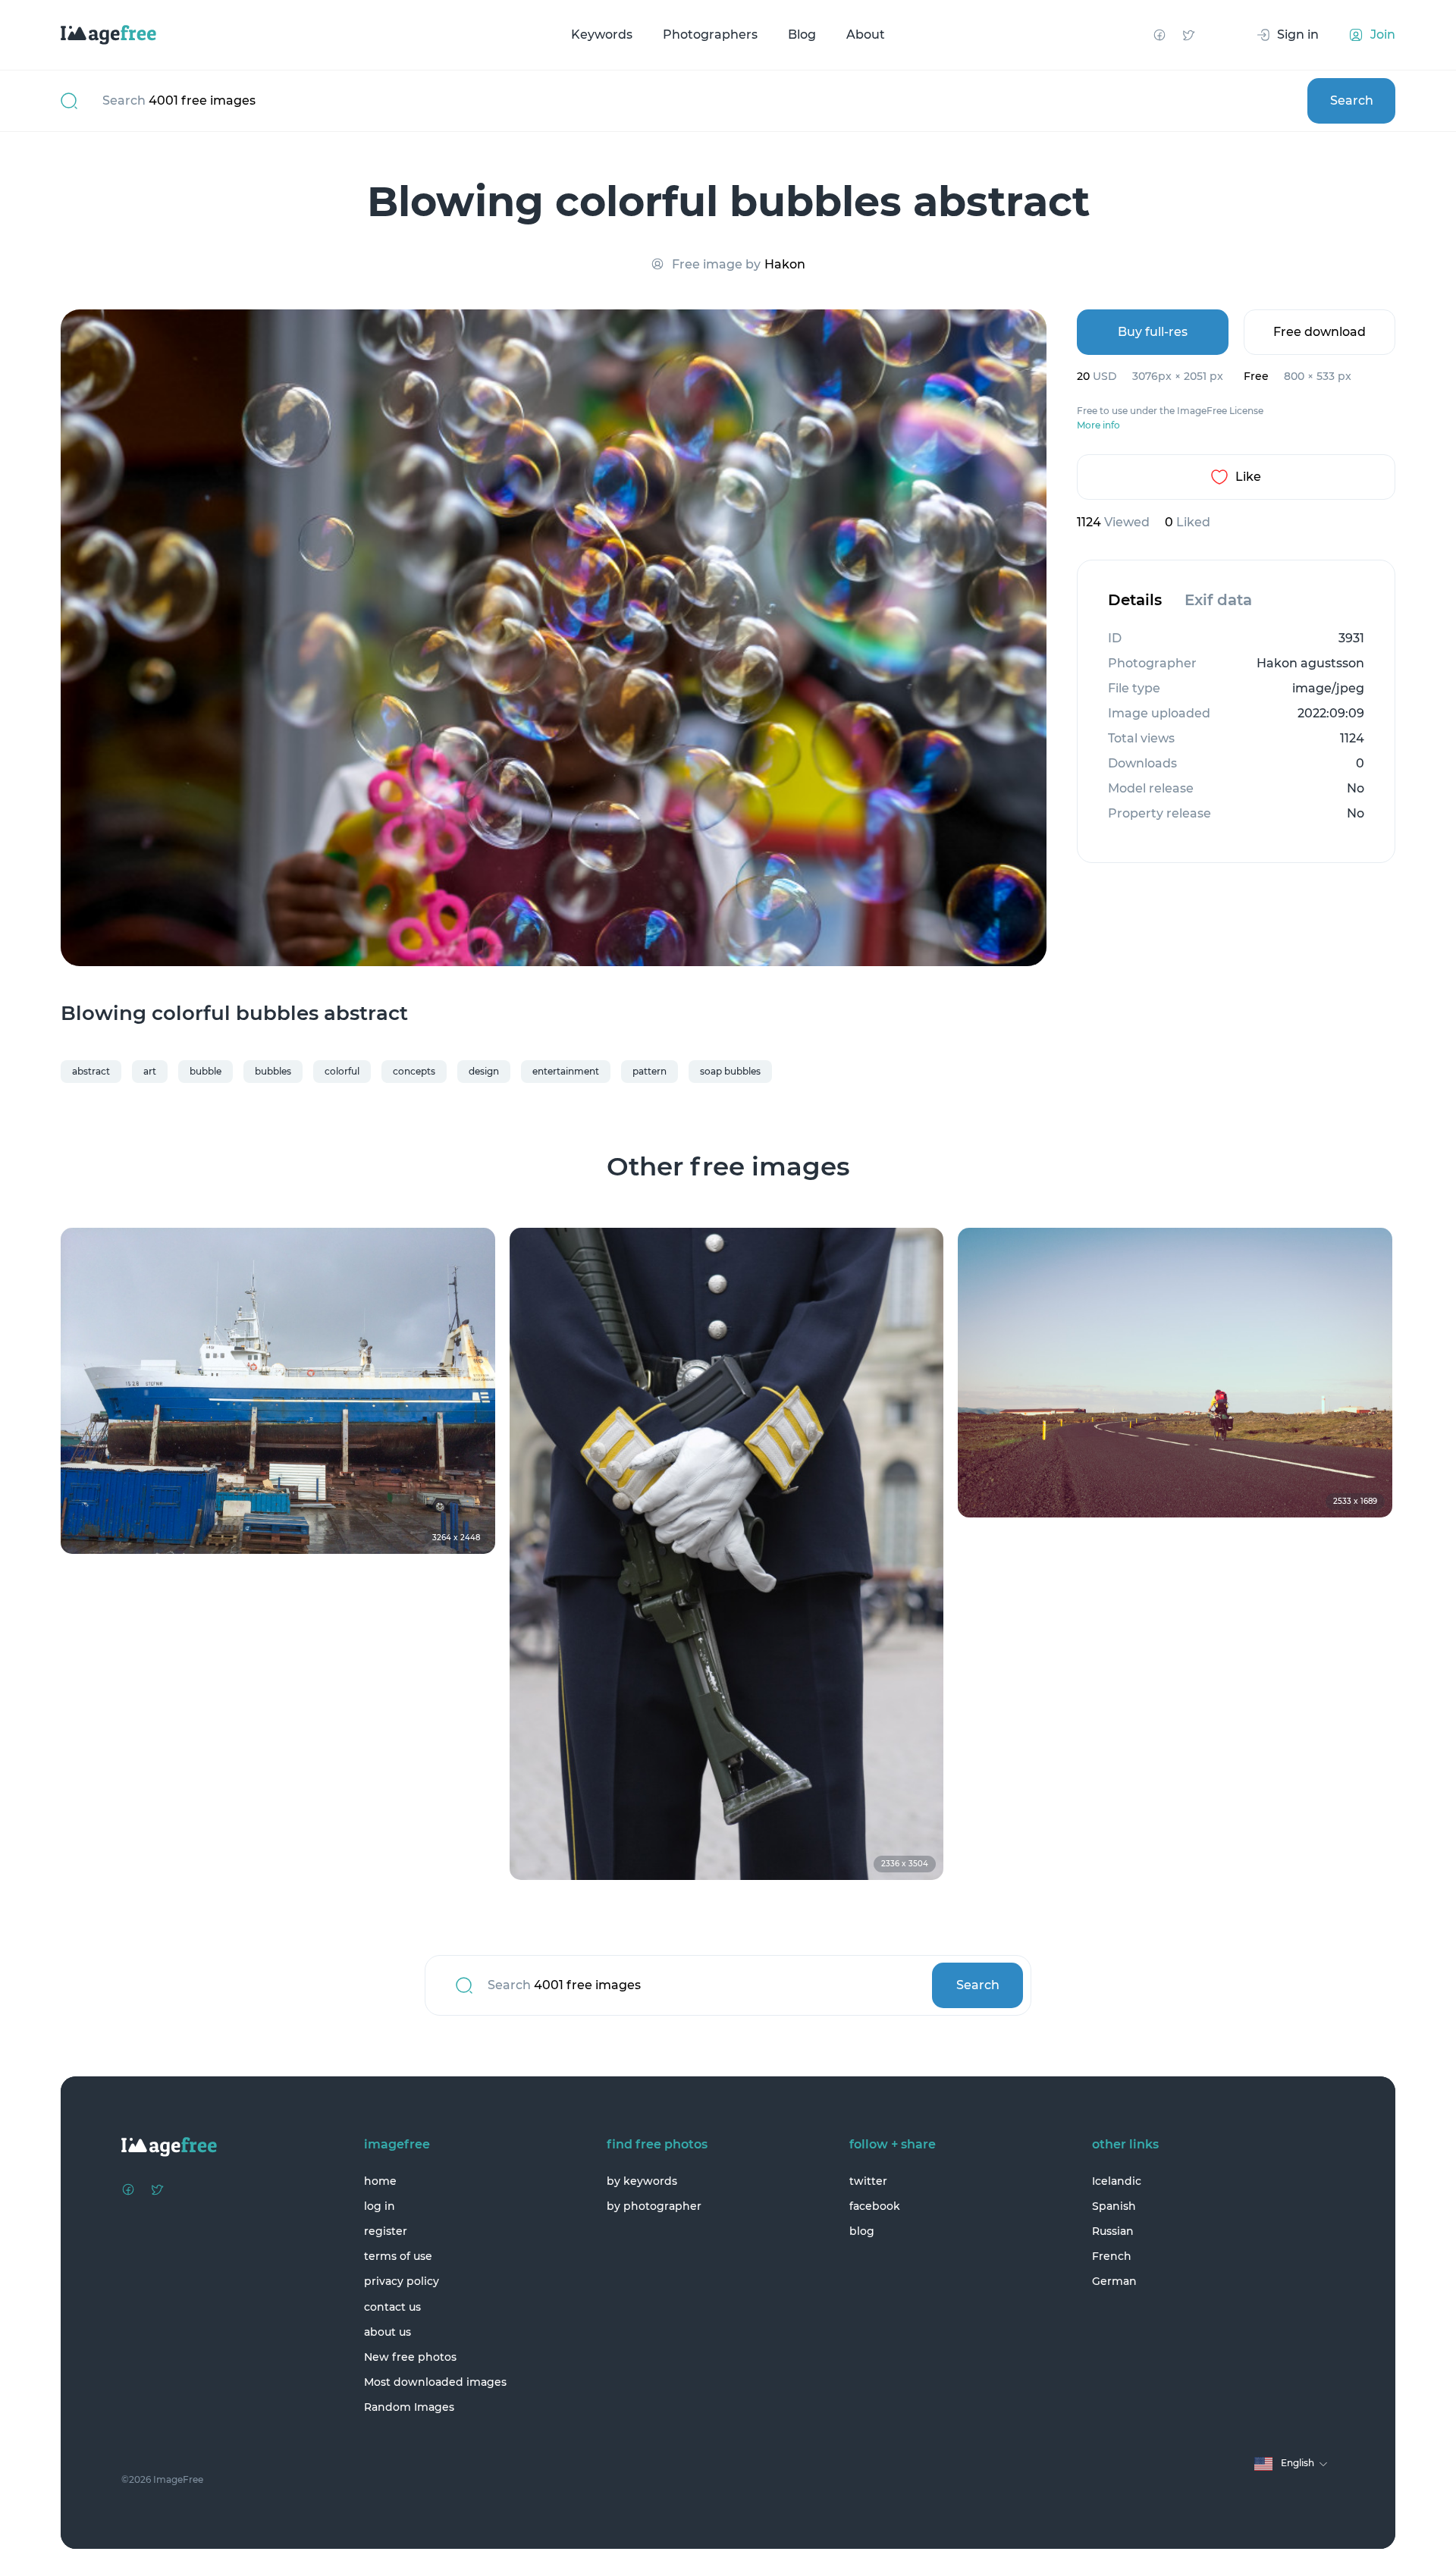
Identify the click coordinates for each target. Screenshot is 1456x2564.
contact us (392, 2307)
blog (862, 2231)
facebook (875, 2206)
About (866, 35)
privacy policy (402, 2281)
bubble (206, 1071)
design (484, 1071)
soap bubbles (730, 1071)
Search (1352, 100)
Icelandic (1117, 2181)
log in (380, 2206)
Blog (802, 35)
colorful (342, 1071)
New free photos (410, 2357)
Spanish (1114, 2206)
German (1114, 2281)
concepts (414, 1071)
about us (388, 2332)
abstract (91, 1071)
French (1112, 2256)
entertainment (566, 1071)
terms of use (398, 2256)
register (386, 2231)
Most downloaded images (435, 2382)
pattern (650, 1071)
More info (1098, 425)
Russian (1113, 2231)
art (150, 1071)
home (380, 2181)
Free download (1319, 332)
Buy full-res (1153, 332)
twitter (868, 2181)
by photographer (654, 2206)
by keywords (642, 2181)
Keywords (602, 35)
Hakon (785, 264)
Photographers (710, 35)
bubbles (273, 1071)
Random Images (409, 2407)
